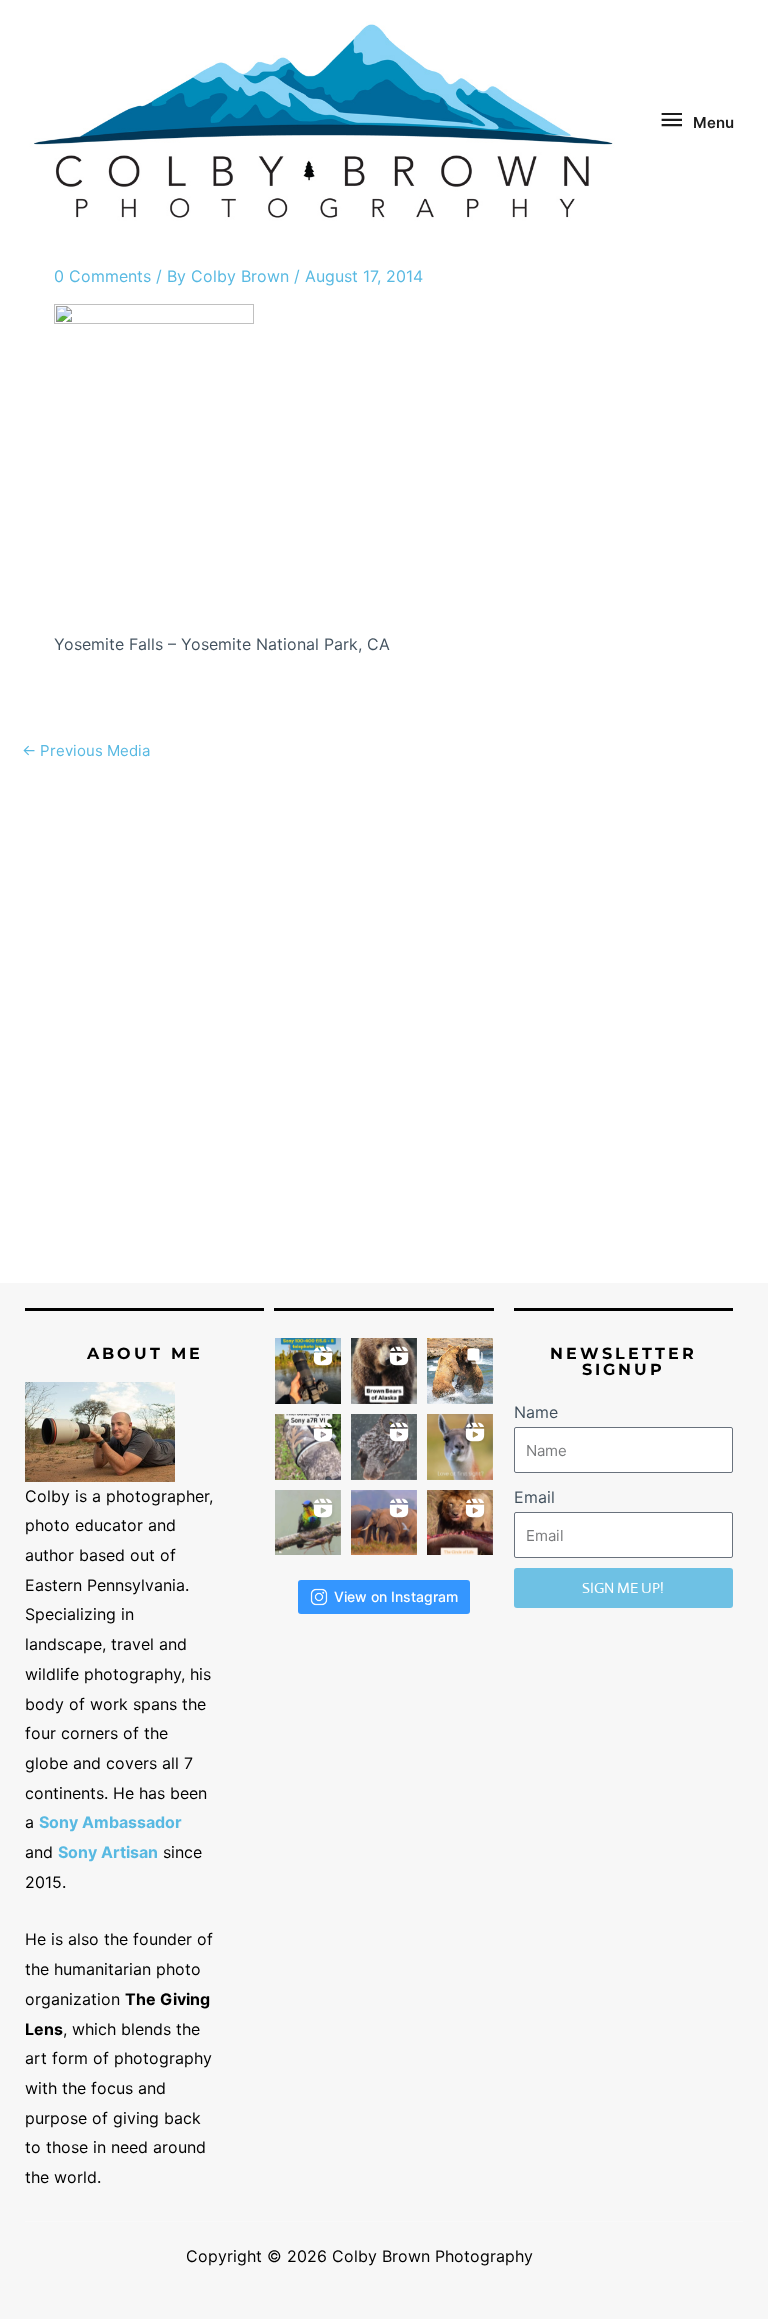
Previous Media (86, 750)
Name (536, 1412)
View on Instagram (396, 1596)
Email (534, 1497)
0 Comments (102, 276)
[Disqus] (384, 1022)
